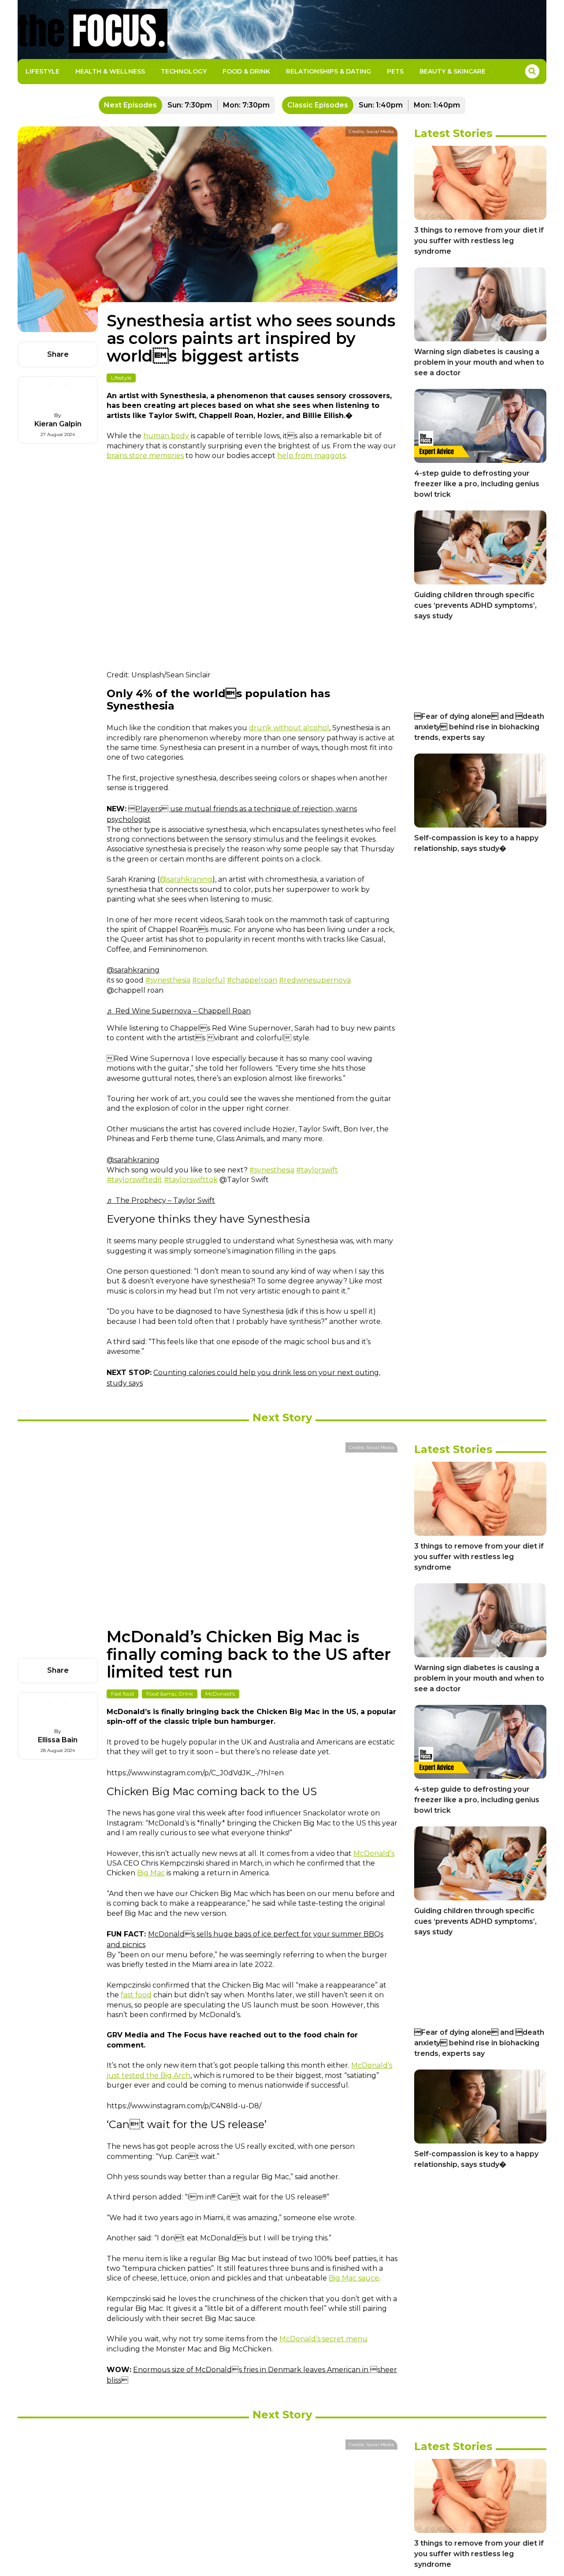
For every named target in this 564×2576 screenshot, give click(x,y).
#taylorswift (317, 1170)
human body (166, 436)
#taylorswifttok (191, 1180)
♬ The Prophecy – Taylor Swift (161, 1200)
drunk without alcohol (289, 728)
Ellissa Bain (58, 1740)
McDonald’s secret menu (323, 2339)
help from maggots (311, 456)
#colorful (209, 980)
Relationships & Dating (328, 71)
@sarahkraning (186, 879)
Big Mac (151, 1873)
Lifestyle (43, 71)
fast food (136, 1995)
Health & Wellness (110, 71)
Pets (395, 71)
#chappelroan (252, 980)
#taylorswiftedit (134, 1180)
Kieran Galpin (58, 424)
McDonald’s (374, 1853)
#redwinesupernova (315, 980)
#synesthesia (168, 980)
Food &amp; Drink (170, 1694)
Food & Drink (246, 71)
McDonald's (220, 1694)
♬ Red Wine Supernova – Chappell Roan (179, 1011)
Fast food (122, 1694)
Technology (184, 71)
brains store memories (145, 456)
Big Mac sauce (354, 2278)
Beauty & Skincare (453, 71)
